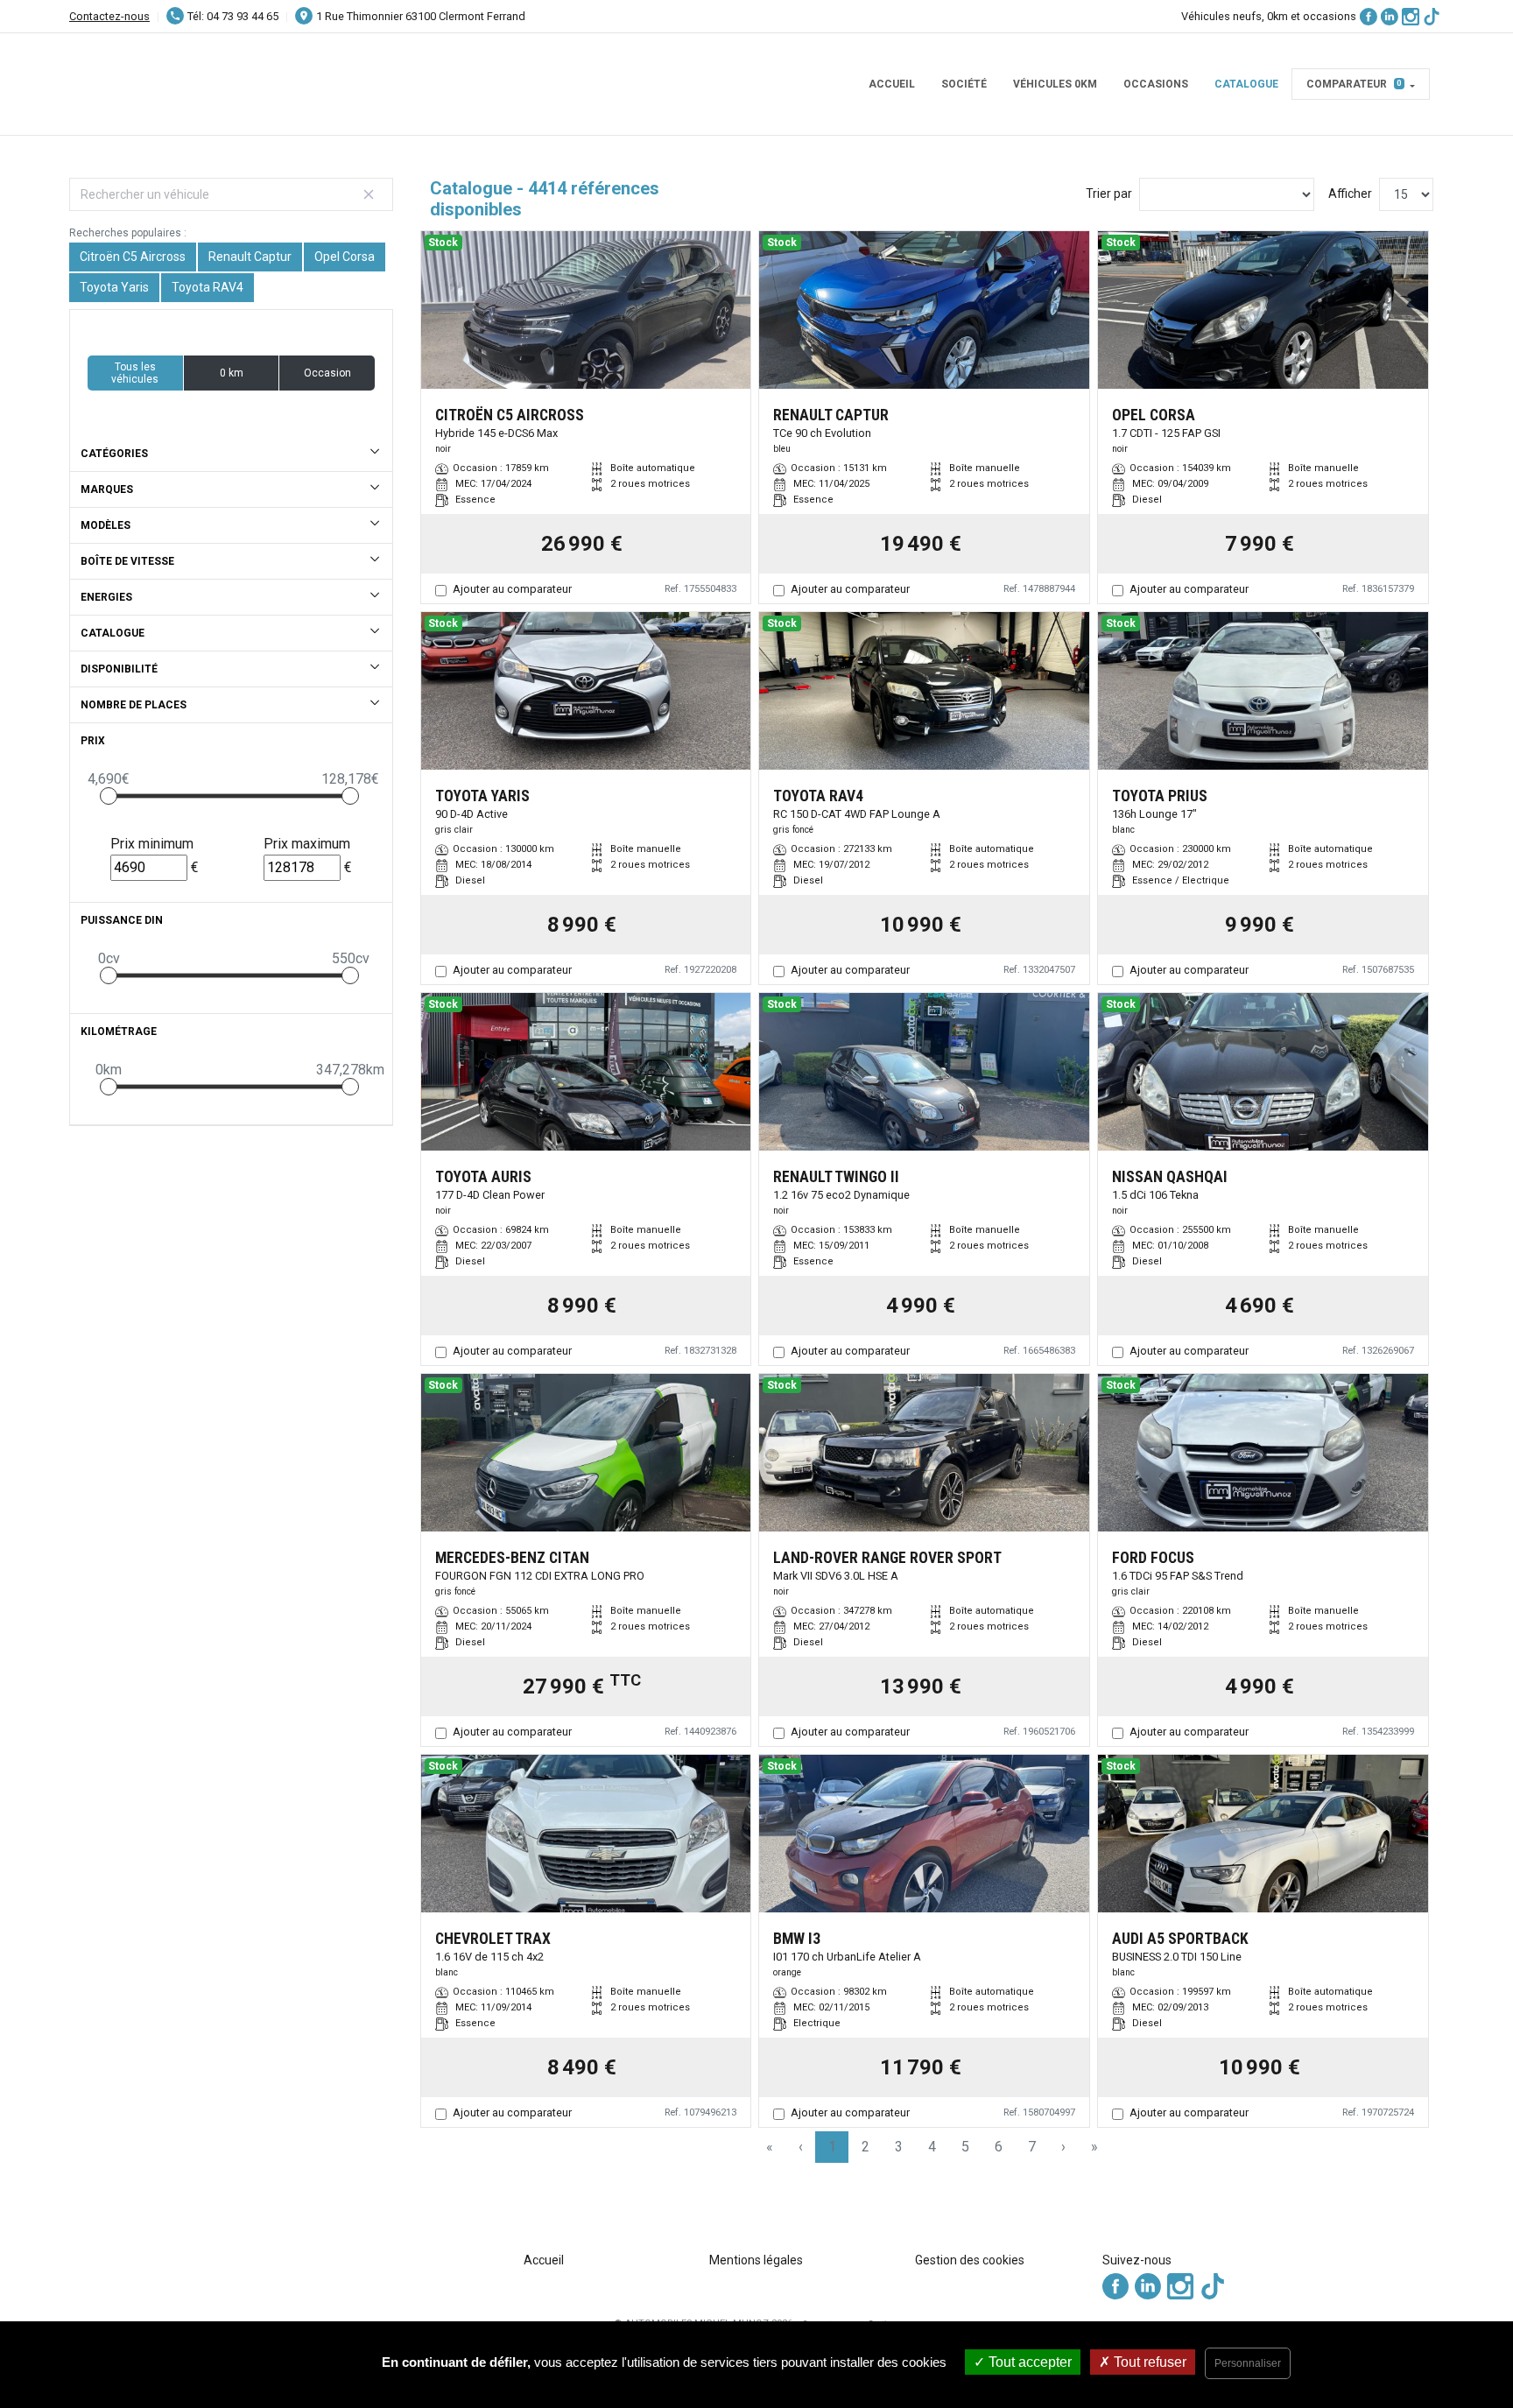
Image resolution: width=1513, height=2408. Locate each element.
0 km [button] (232, 373)
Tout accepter (1028, 2362)
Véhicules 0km (1055, 84)
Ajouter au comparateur (512, 589)
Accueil (892, 84)
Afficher (1350, 194)
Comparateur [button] (1354, 84)
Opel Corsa (345, 257)
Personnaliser (1248, 2363)
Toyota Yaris (114, 287)
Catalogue (1246, 84)
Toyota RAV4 (208, 287)
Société (964, 84)
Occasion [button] (327, 373)
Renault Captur (250, 257)
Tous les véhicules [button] (135, 373)
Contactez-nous (109, 16)
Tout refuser (1148, 2362)
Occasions (1156, 84)
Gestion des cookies (970, 2260)
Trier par (1109, 194)
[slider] (109, 796)
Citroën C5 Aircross (133, 257)
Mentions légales (756, 2260)
